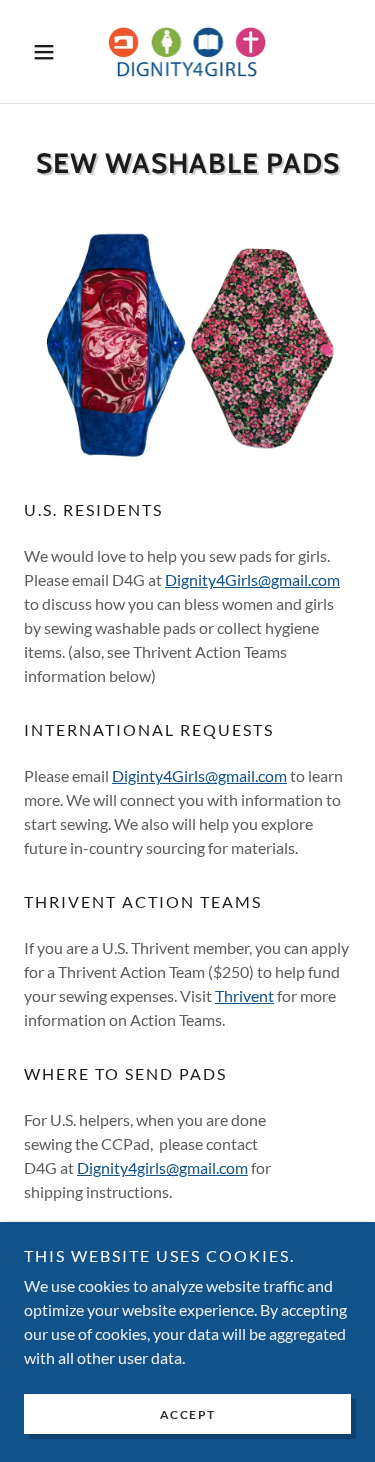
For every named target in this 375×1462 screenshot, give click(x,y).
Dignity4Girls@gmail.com (252, 579)
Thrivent (244, 995)
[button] (48, 52)
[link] (188, 51)
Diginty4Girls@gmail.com (199, 775)
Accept (188, 1414)
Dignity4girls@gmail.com (162, 1167)
